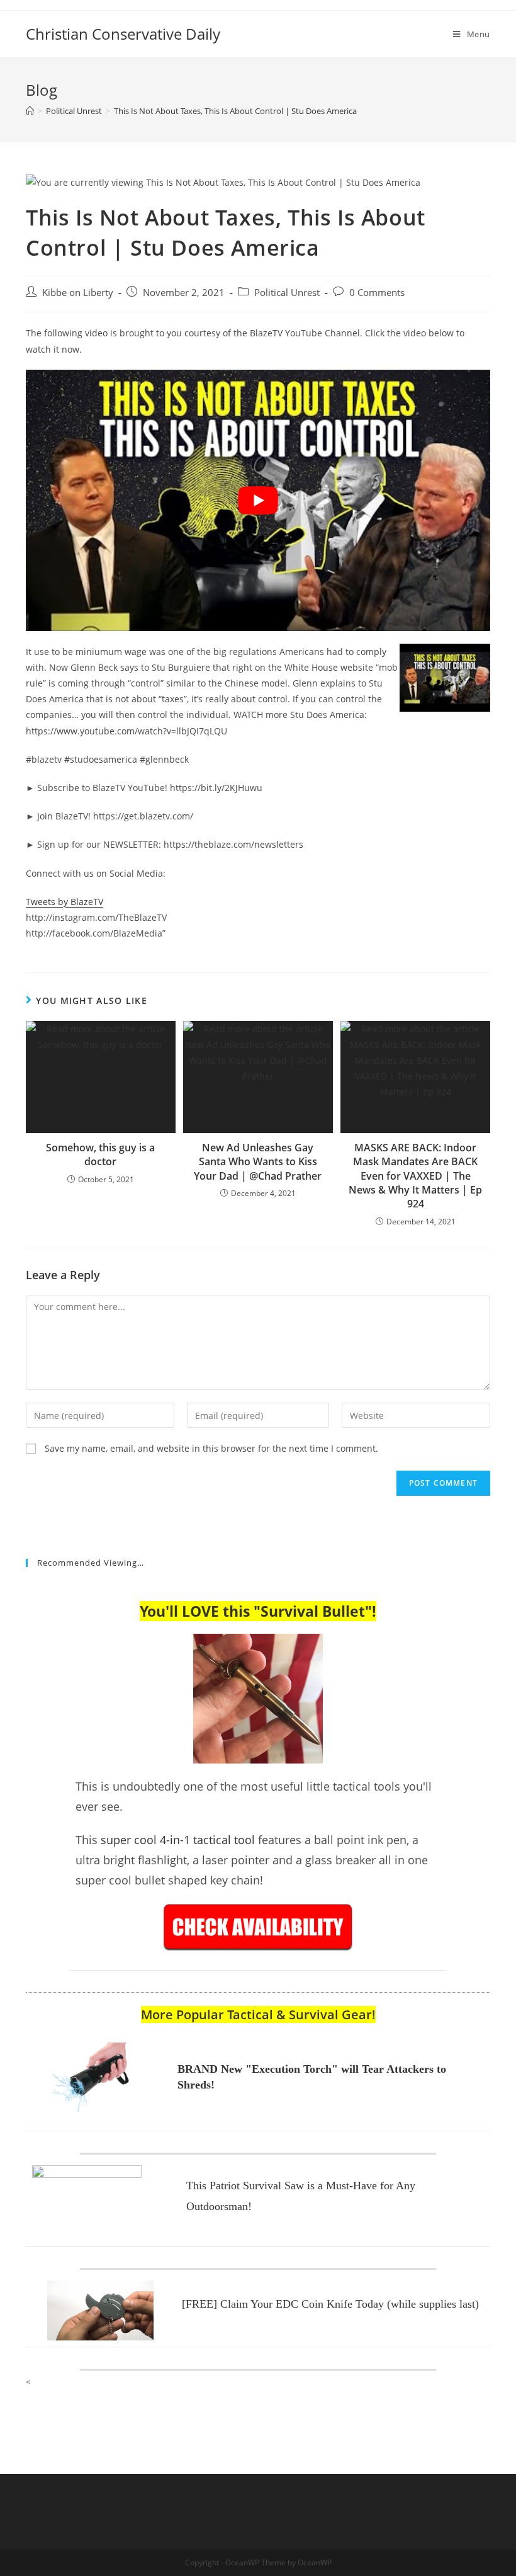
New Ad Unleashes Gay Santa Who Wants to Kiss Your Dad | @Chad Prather (258, 1162)
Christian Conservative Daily (123, 34)
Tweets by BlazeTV (64, 902)
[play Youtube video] (258, 500)
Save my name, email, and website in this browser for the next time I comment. (211, 1448)
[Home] (30, 111)
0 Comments (377, 293)
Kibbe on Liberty (78, 293)
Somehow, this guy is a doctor (100, 1154)
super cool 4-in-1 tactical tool (178, 1840)
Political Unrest (287, 293)
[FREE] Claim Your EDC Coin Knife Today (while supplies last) (330, 2304)
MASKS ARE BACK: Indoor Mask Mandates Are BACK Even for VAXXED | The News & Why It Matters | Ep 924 (415, 1176)
